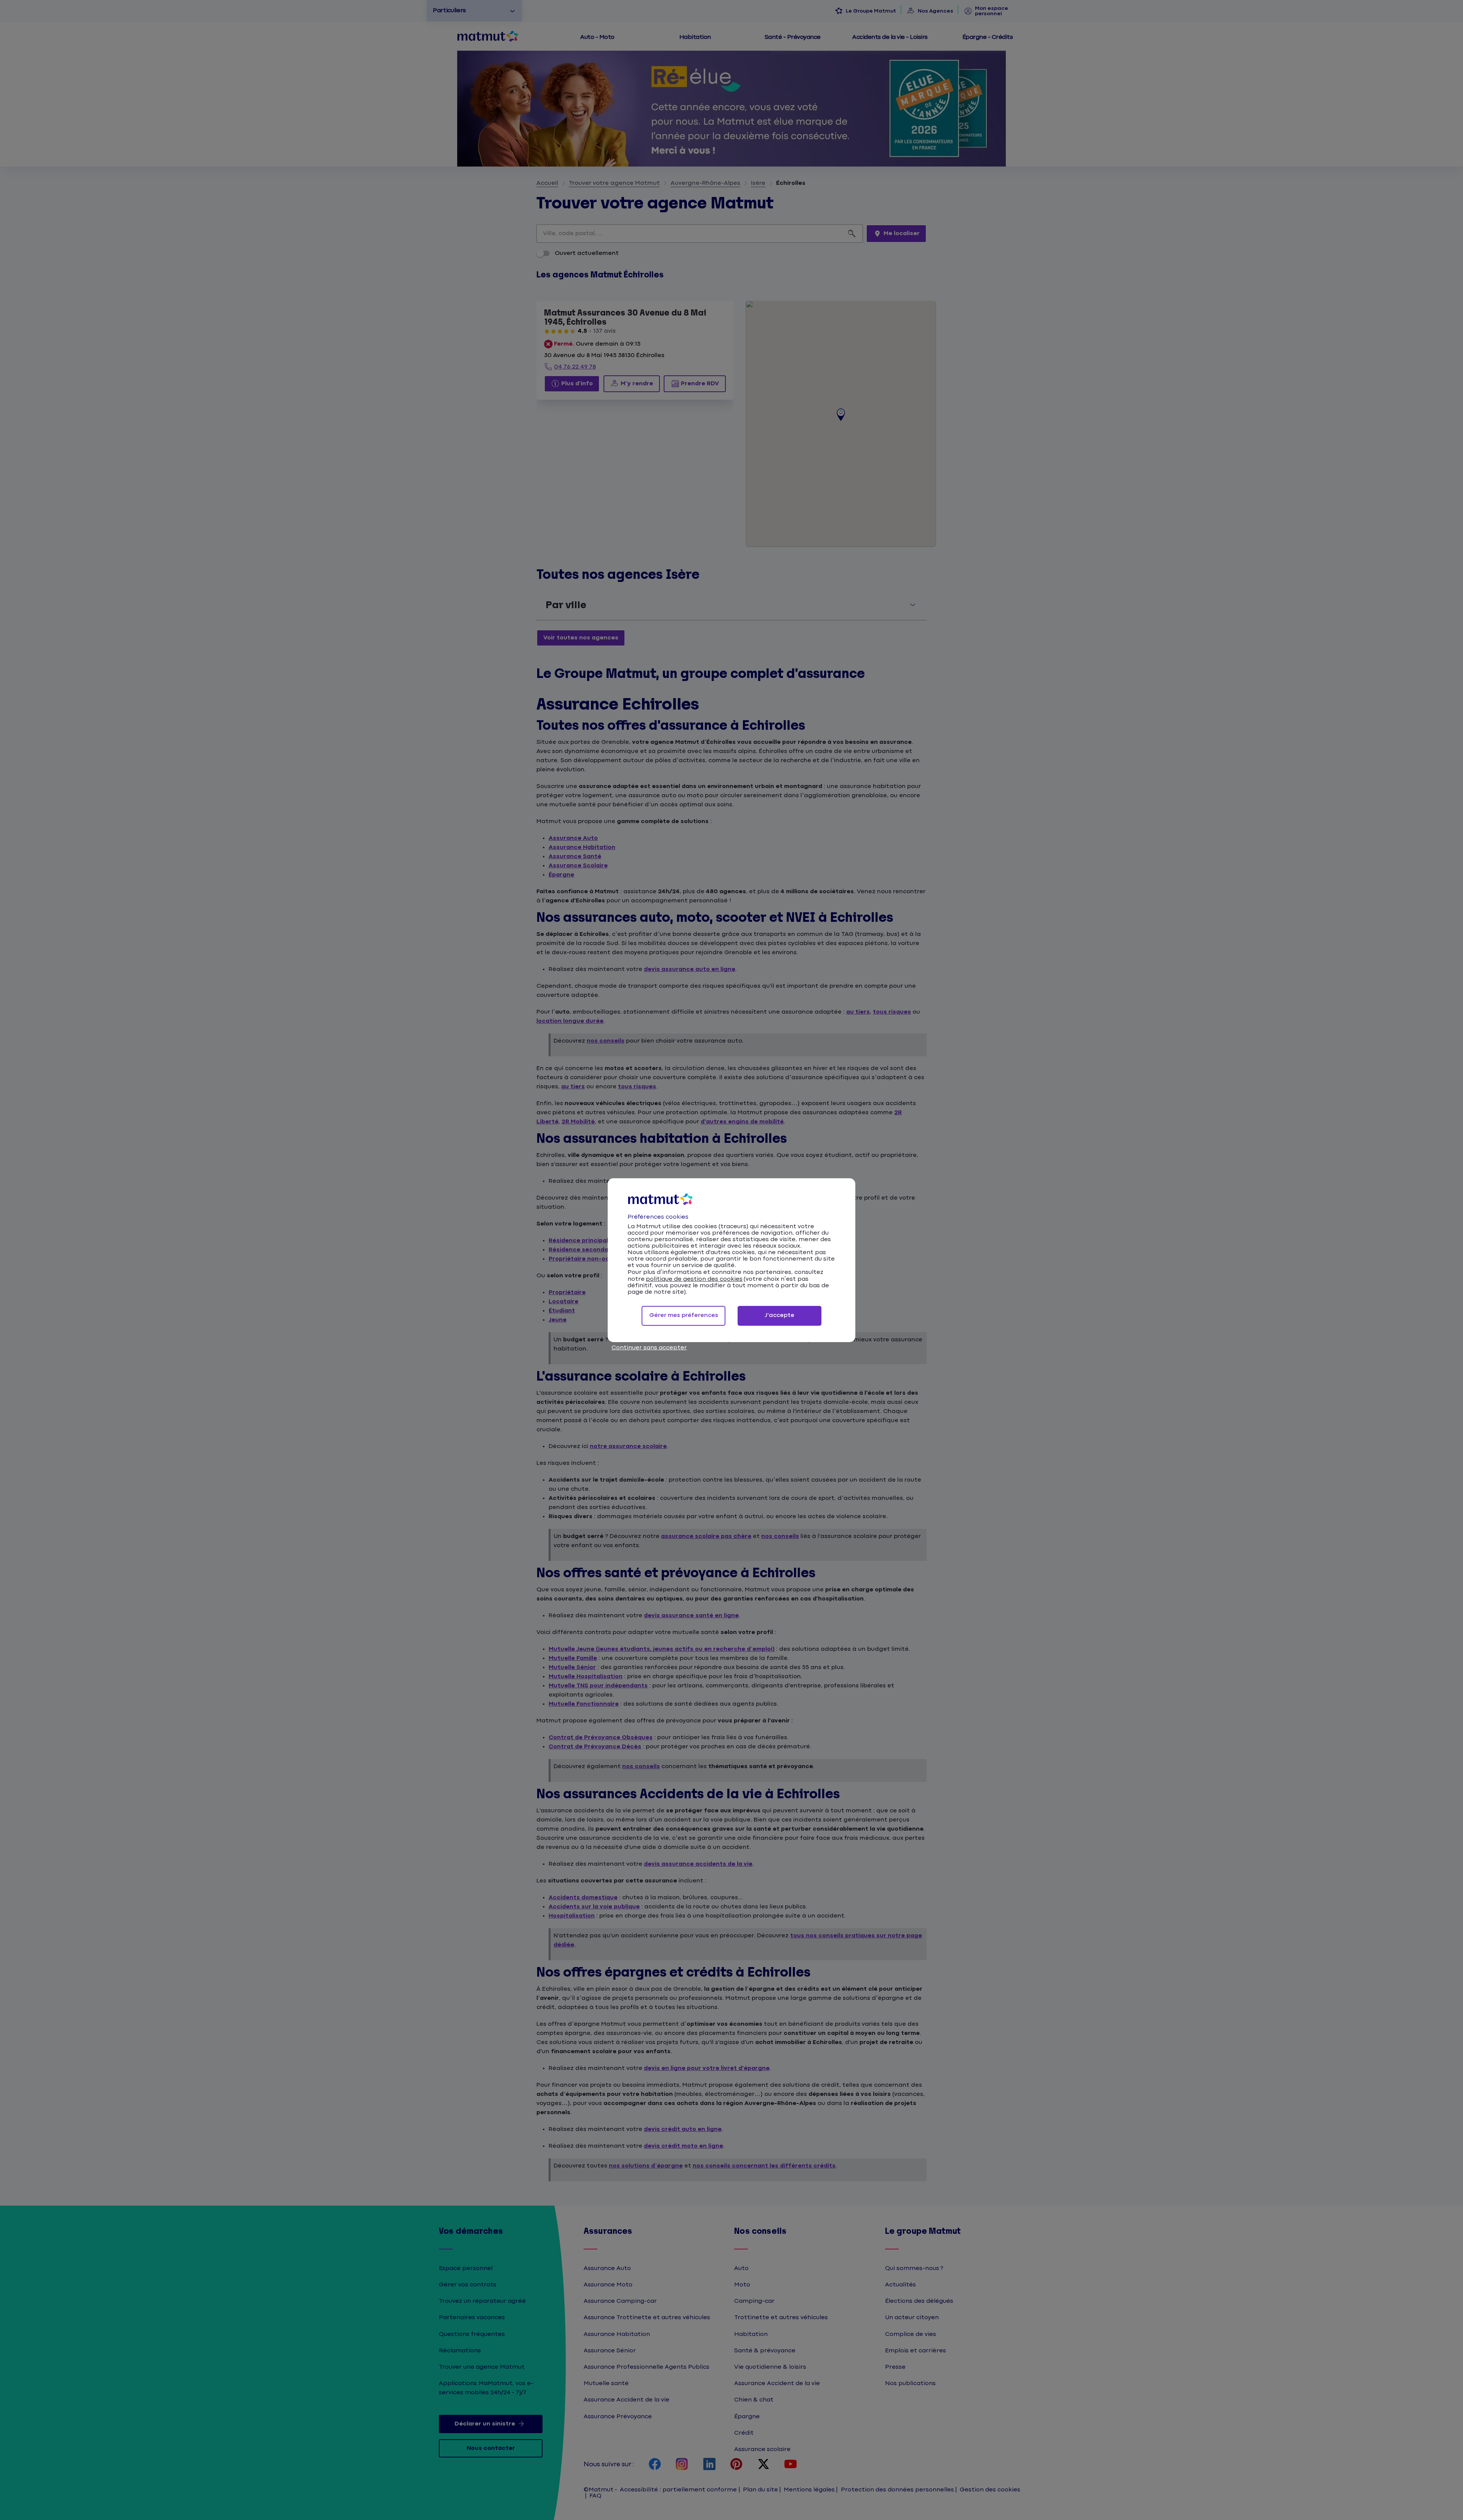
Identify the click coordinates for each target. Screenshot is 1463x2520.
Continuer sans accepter (649, 1348)
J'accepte (780, 1315)
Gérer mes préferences (684, 1315)
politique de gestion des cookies (694, 1279)
